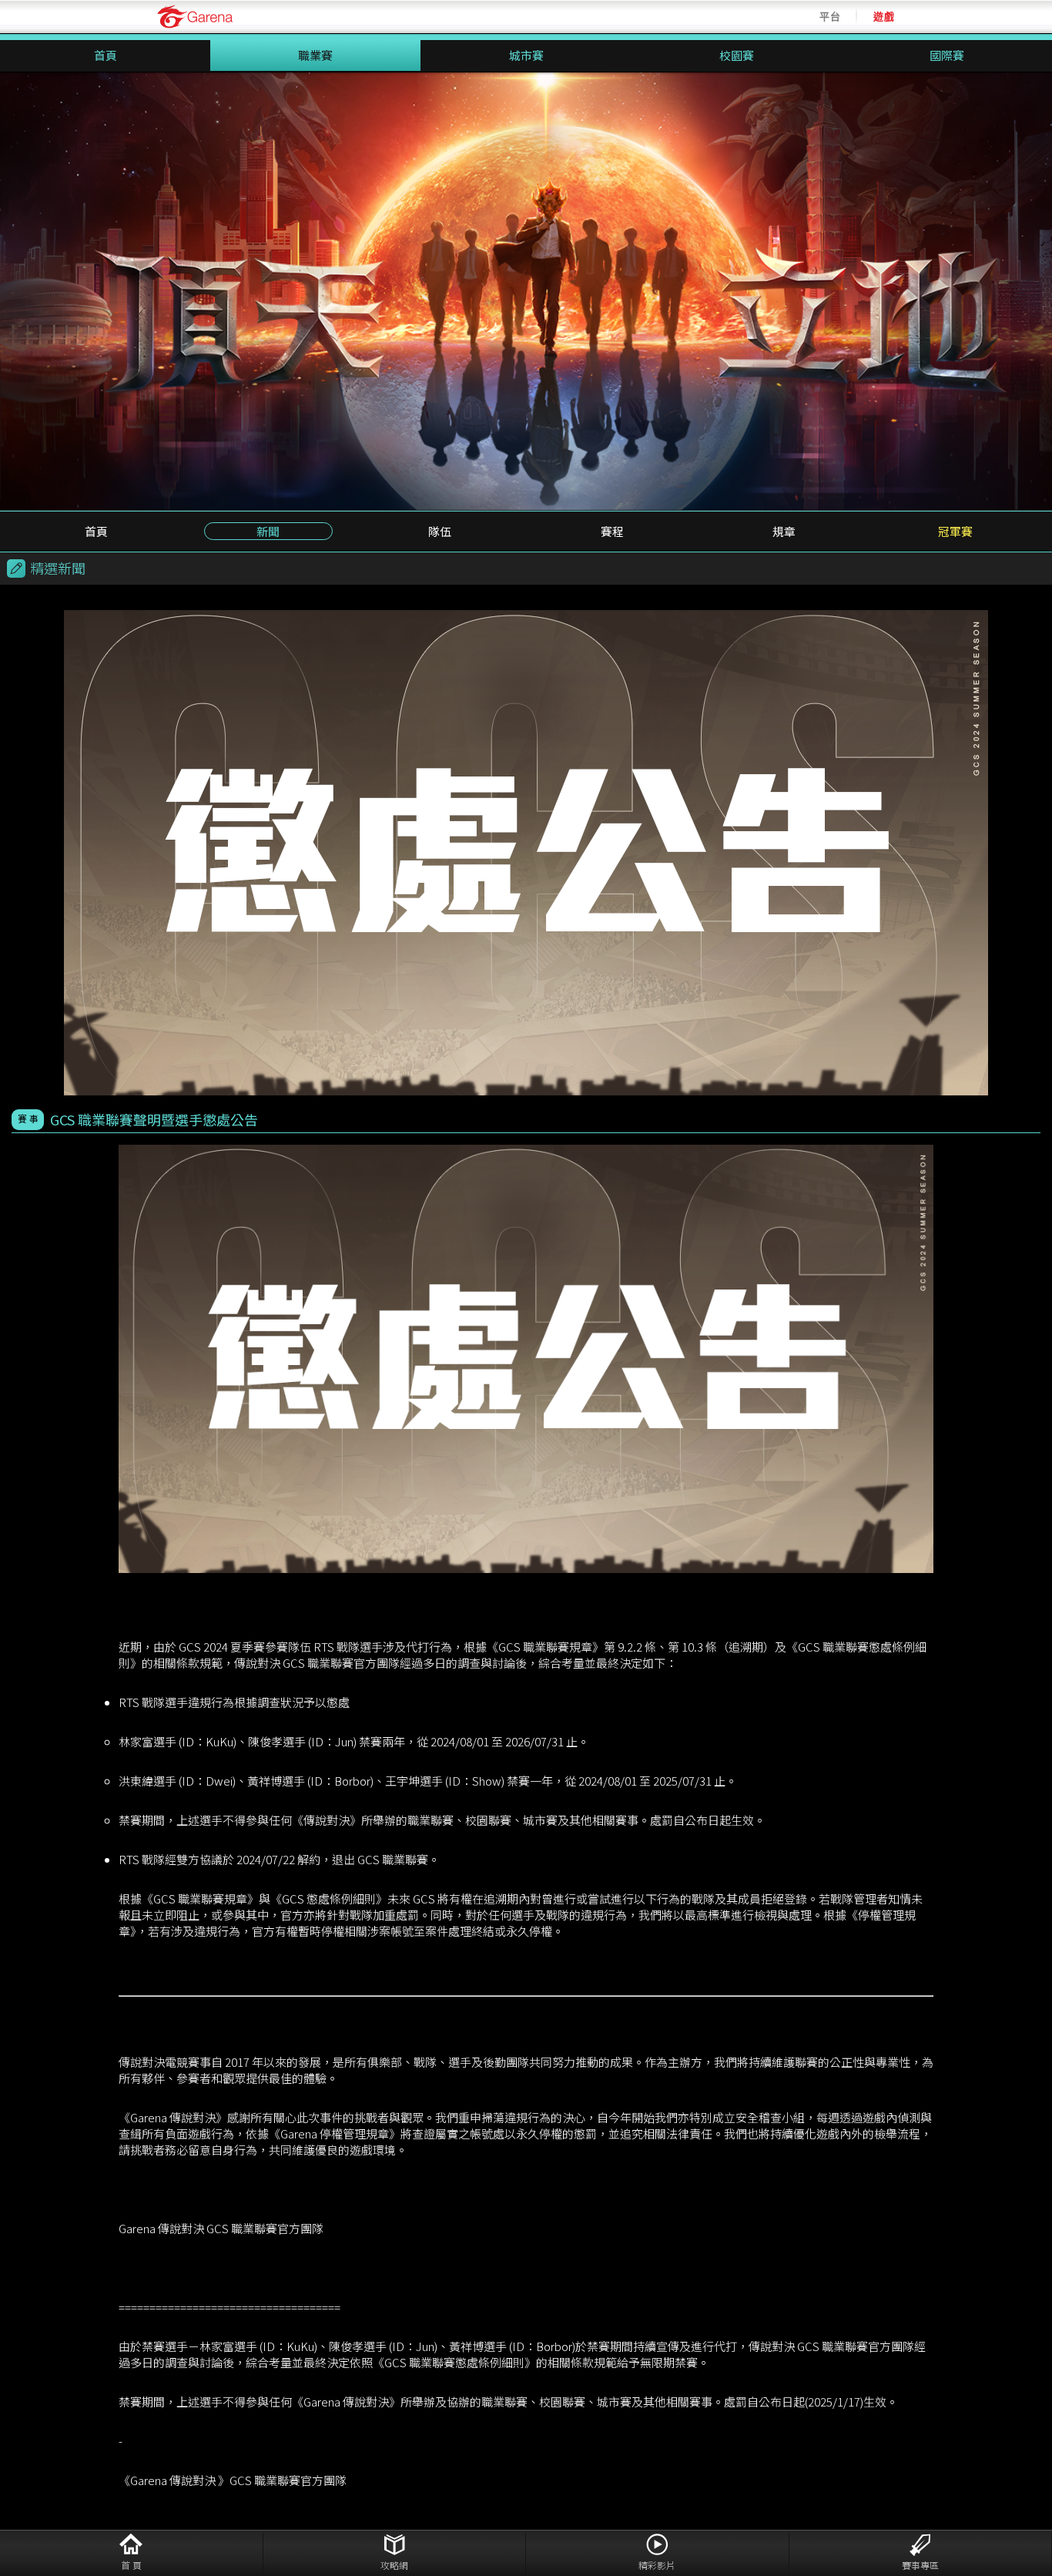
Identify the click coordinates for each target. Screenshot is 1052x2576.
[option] (526, 291)
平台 (830, 17)
